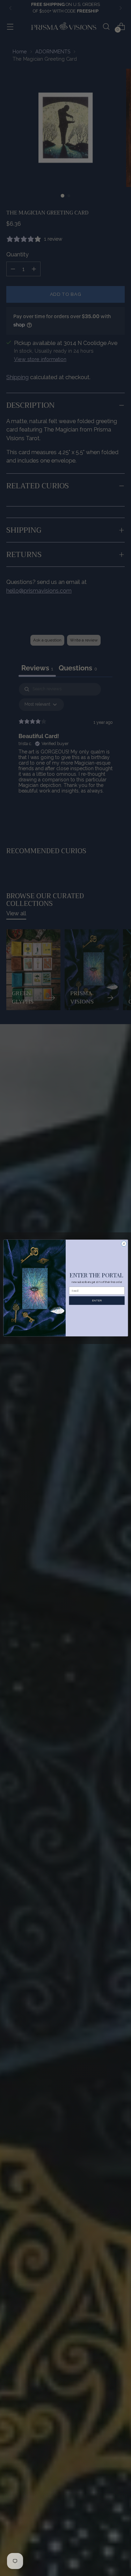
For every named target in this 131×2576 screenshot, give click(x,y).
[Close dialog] (124, 1244)
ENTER (97, 1300)
